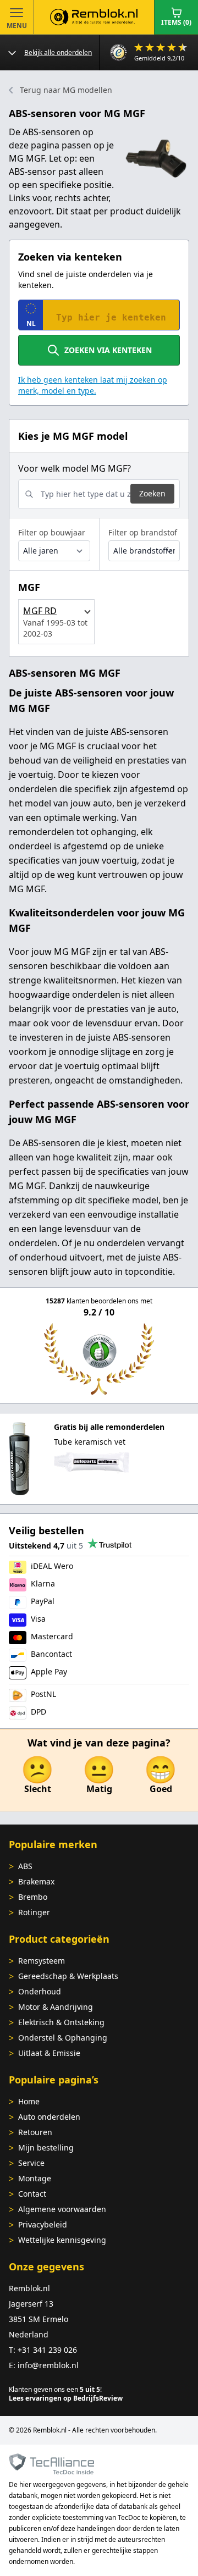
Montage (35, 2178)
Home (29, 2101)
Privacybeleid (43, 2224)
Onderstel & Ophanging (63, 2038)
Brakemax (36, 1881)
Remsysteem (42, 1961)
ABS (25, 1866)
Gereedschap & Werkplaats (68, 1976)
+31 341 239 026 (47, 2350)
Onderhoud (40, 1991)
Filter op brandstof (143, 532)
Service (31, 2163)
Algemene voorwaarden (62, 2209)
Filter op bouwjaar (52, 532)
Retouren (35, 2132)
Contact (32, 2194)
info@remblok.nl (48, 2365)
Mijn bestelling (46, 2147)
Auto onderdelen (49, 2117)
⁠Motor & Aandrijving (56, 2007)
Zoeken (152, 493)
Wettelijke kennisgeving (62, 2240)
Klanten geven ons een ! (55, 2389)
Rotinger (34, 1912)
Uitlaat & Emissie (49, 2053)
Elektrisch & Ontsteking (61, 2022)
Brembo (33, 1897)
